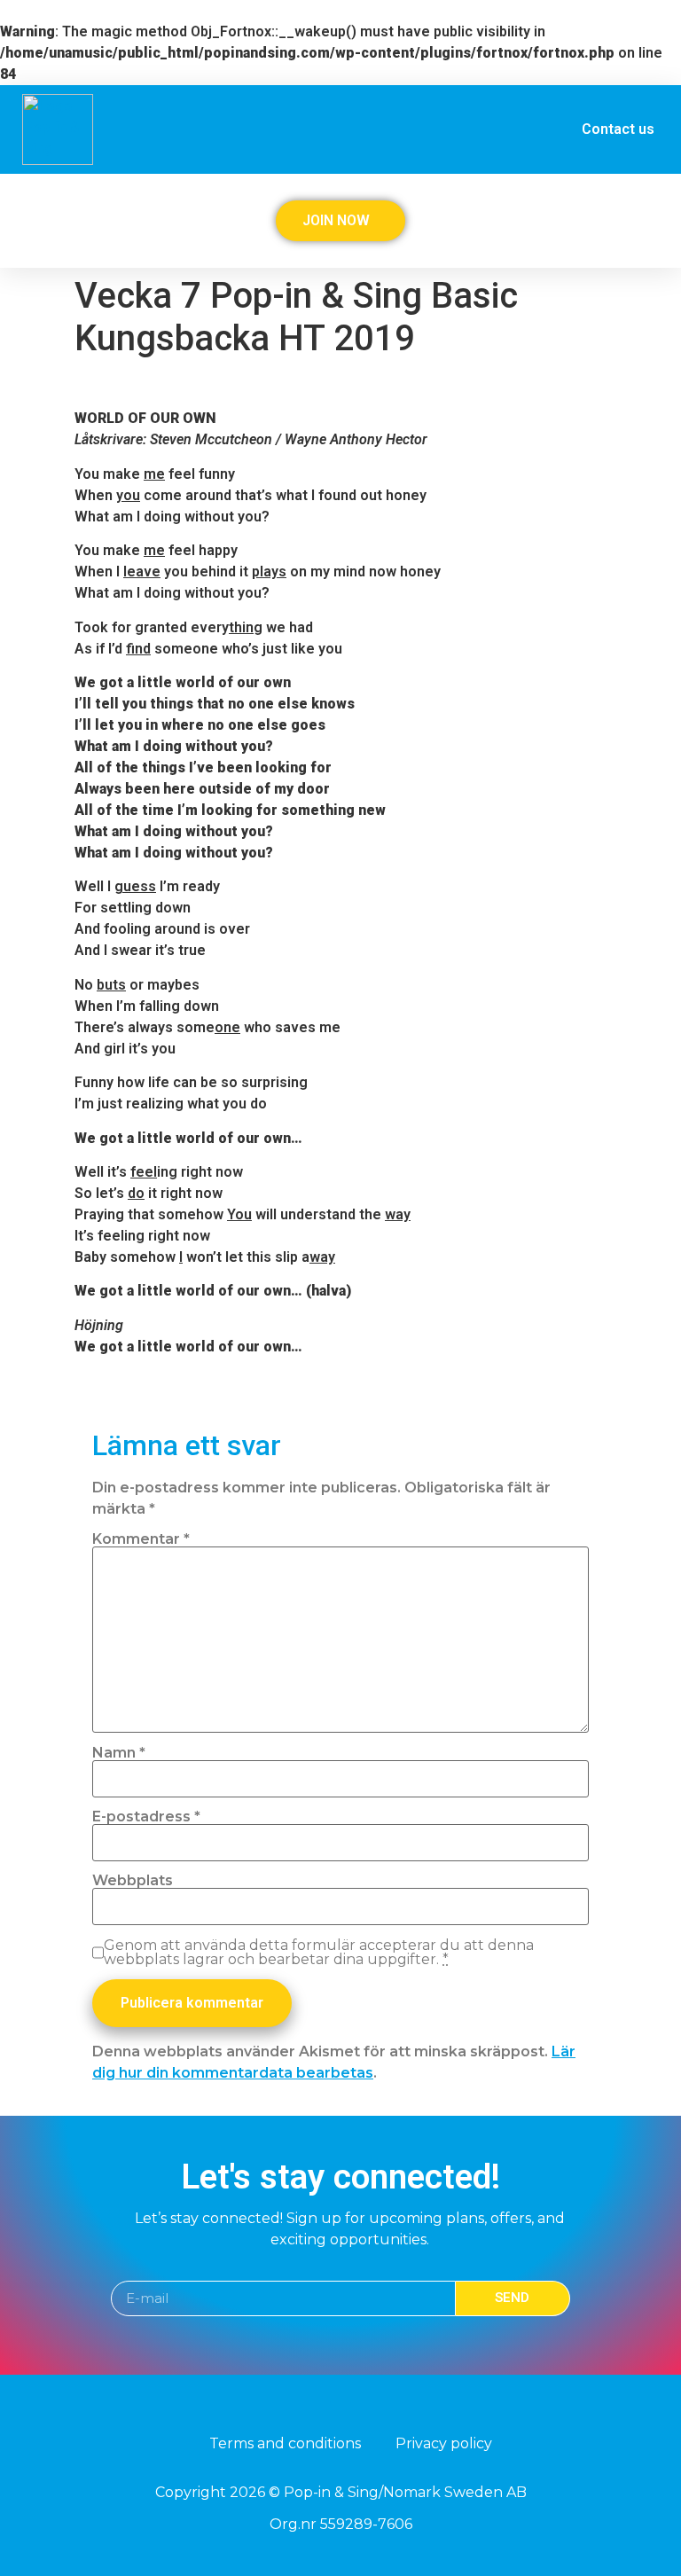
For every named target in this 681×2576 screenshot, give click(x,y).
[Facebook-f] (324, 2408)
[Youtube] (357, 2408)
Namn (119, 1753)
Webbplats (133, 1881)
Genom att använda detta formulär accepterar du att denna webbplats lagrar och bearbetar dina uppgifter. (319, 1953)
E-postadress (146, 1817)
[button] (646, 215)
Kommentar (141, 1539)
